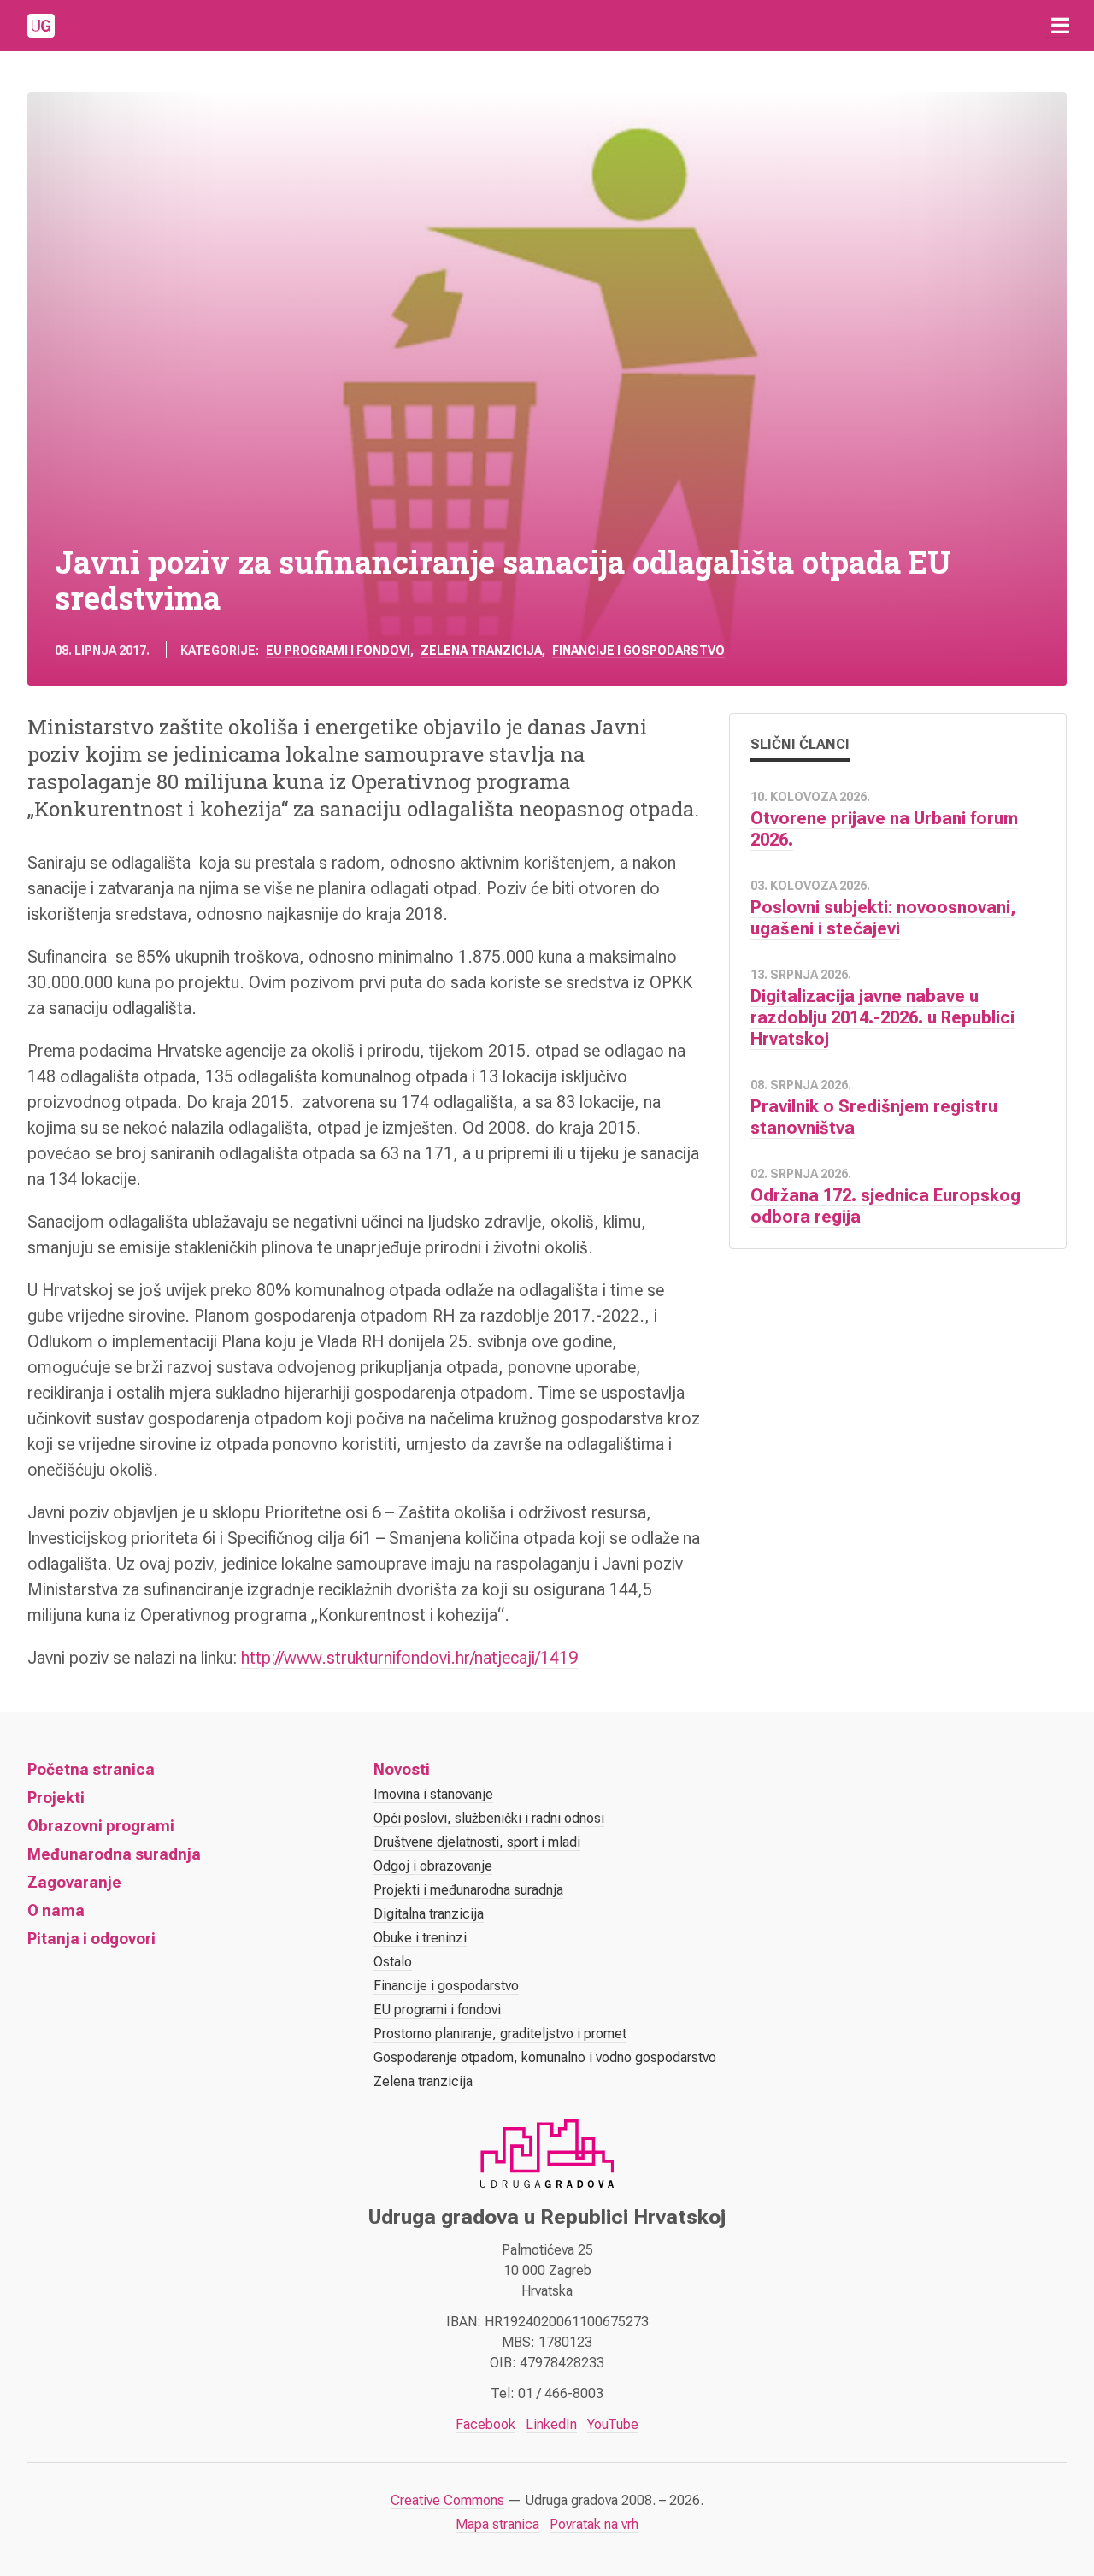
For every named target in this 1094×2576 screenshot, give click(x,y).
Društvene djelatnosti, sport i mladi (477, 1842)
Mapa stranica (497, 2524)
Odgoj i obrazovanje (433, 1866)
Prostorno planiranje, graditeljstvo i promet (500, 2034)
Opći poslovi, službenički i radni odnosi (489, 1818)
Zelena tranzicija (481, 651)
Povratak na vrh (594, 2524)
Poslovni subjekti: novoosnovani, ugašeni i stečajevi (883, 918)
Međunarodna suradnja (114, 1854)
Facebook (485, 2424)
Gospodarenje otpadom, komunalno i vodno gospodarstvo (545, 2057)
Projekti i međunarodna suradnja (468, 1890)
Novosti (402, 1769)
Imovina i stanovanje (433, 1794)
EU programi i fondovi (338, 651)
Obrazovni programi (101, 1826)
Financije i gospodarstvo (638, 651)
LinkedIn (551, 2424)
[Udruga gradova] (41, 26)
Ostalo (393, 1962)
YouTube (613, 2424)
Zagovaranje (74, 1882)
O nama (56, 1910)
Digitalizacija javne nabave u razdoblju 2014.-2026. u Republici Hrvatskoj (882, 1017)
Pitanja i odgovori (91, 1939)
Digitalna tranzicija (429, 1914)
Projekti (56, 1798)
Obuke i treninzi (420, 1938)
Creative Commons (447, 2500)
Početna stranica (91, 1769)
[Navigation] (1060, 26)
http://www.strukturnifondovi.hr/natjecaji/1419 (409, 1658)
